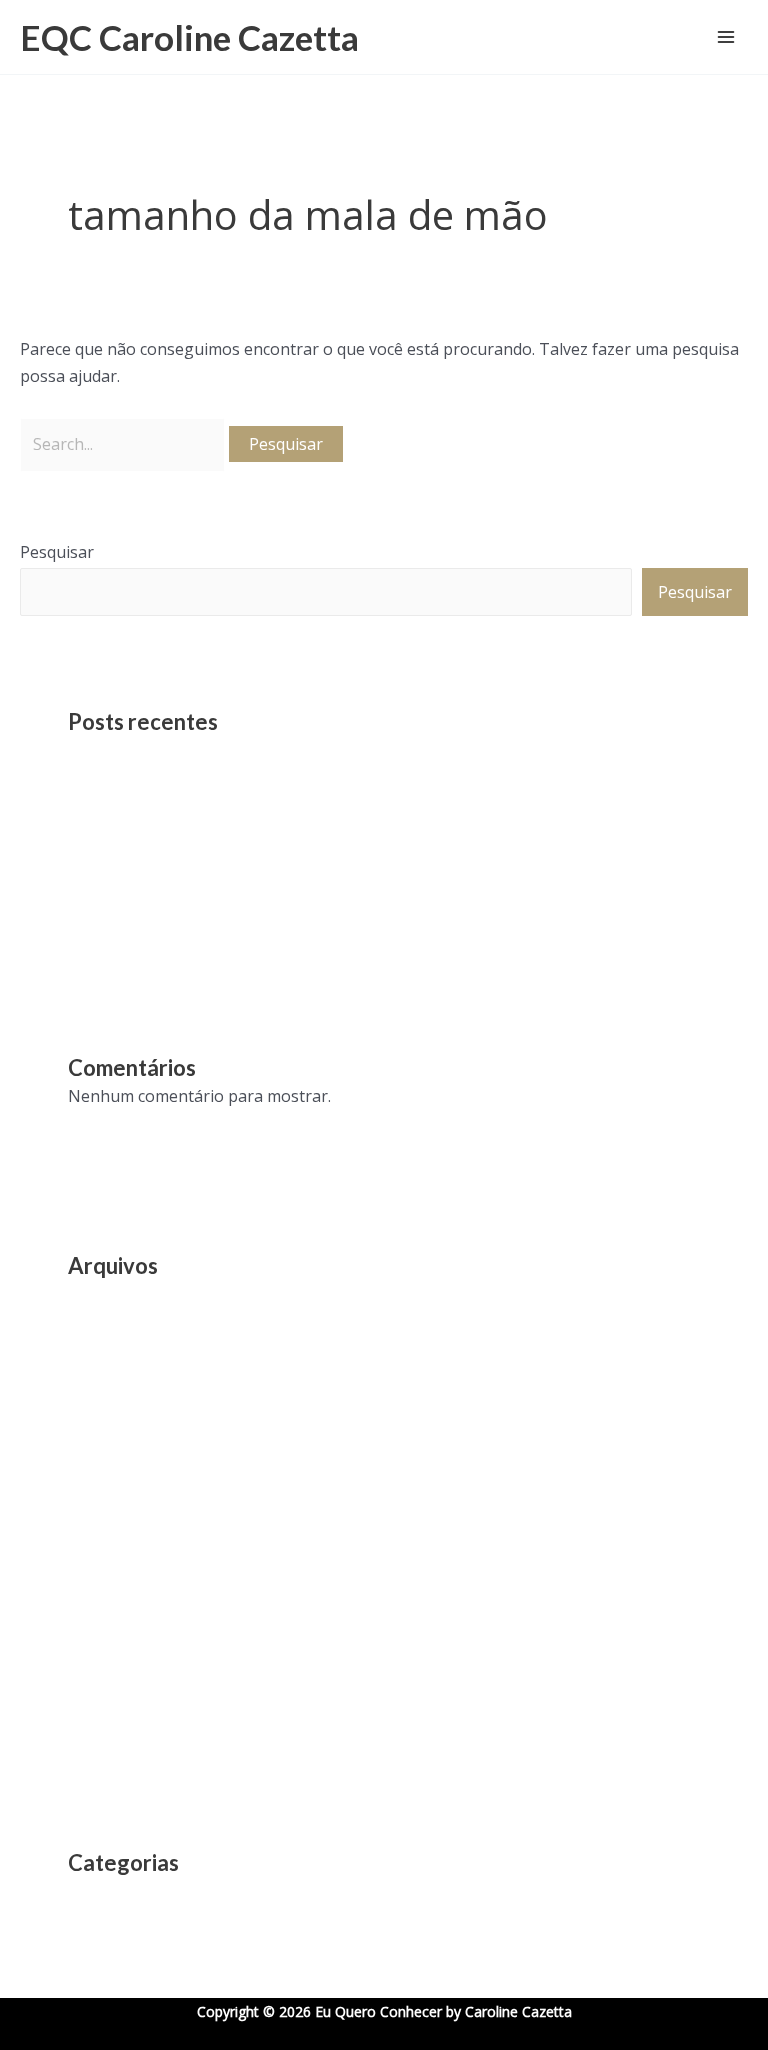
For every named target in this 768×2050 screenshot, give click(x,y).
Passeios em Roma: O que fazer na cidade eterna (249, 753)
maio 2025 (106, 1441)
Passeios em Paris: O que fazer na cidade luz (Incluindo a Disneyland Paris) (345, 789)
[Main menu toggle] (726, 37)
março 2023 (111, 1549)
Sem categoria (121, 1894)
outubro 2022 (119, 1585)
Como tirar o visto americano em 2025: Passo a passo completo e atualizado (352, 897)
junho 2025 (110, 1405)
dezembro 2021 (126, 1693)
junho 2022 (110, 1621)
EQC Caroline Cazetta (189, 37)
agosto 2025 (114, 1369)
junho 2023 (110, 1513)
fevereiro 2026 (122, 1333)
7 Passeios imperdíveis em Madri (190, 861)
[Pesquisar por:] (124, 444)
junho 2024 (110, 1477)
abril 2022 (105, 1657)
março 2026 (111, 1297)
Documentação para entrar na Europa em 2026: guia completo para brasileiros (363, 825)
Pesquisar (57, 552)
